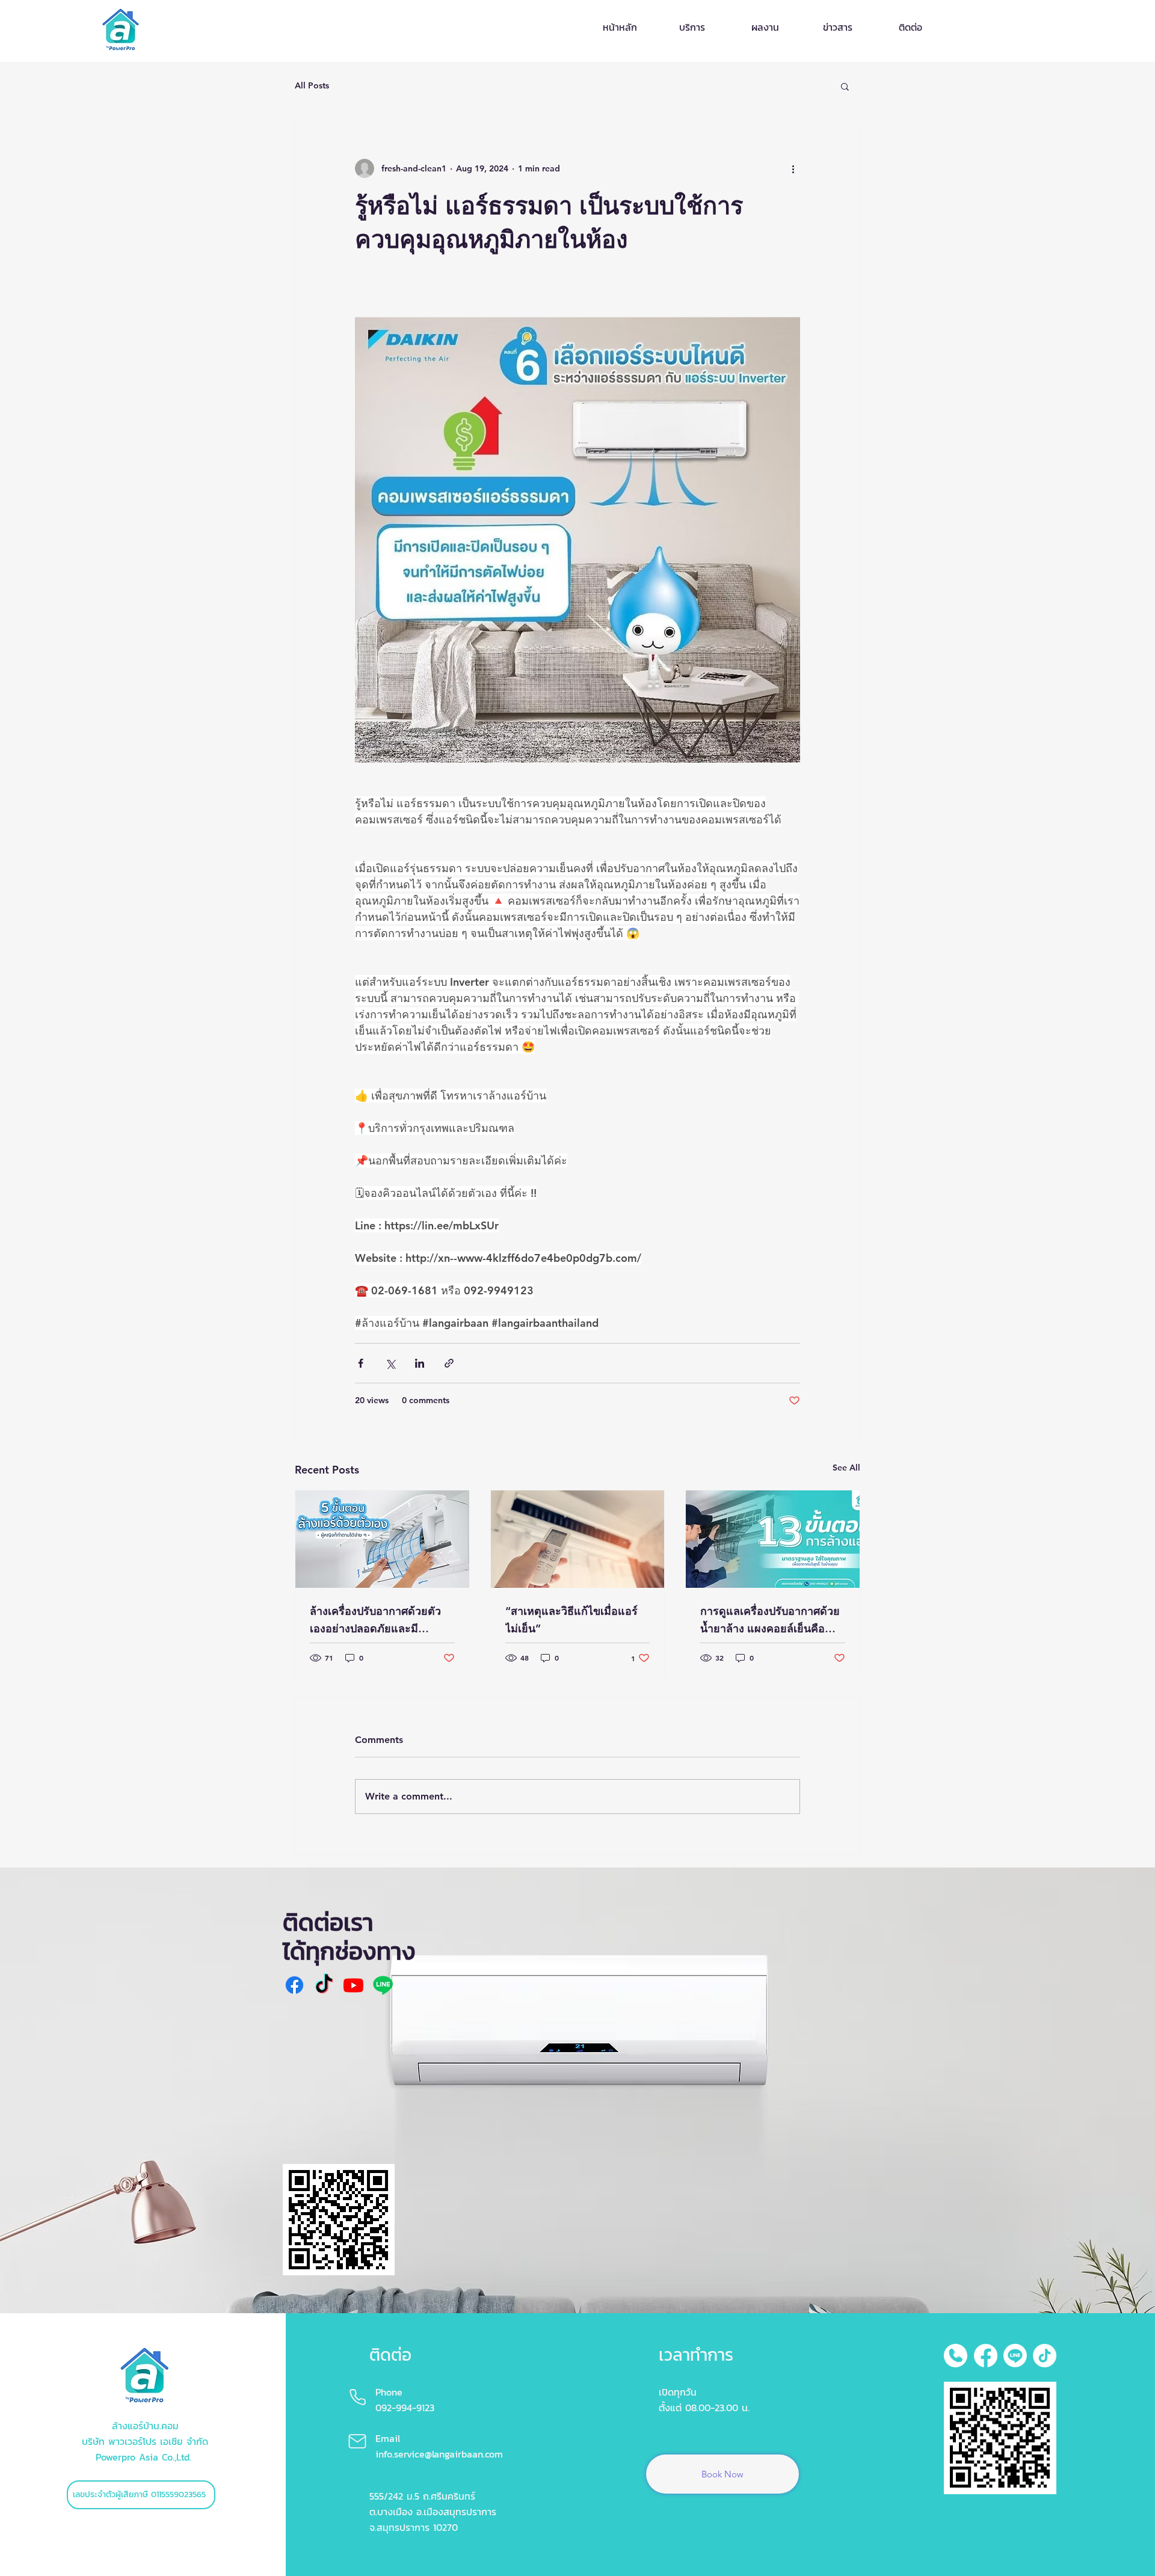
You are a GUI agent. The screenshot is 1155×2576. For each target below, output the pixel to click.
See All (846, 1468)
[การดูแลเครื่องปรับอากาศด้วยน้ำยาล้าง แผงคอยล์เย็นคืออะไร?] (773, 1539)
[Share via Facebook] (361, 1363)
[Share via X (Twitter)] (390, 1363)
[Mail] (358, 2441)
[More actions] (793, 168)
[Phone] (358, 2397)
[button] (845, 86)
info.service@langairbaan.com (439, 2454)
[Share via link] (449, 1363)
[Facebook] (294, 1985)
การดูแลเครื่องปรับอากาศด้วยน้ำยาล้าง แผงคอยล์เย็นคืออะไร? (770, 1621)
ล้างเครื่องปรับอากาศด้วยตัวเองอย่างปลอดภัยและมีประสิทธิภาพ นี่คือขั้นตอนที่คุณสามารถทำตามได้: (382, 1621)
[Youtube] (353, 1985)
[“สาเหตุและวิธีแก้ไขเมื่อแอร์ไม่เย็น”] (578, 1539)
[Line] (383, 1985)
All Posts (312, 85)
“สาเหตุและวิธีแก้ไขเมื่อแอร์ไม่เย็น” (571, 1620)
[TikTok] (324, 1985)
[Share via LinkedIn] (420, 1363)
